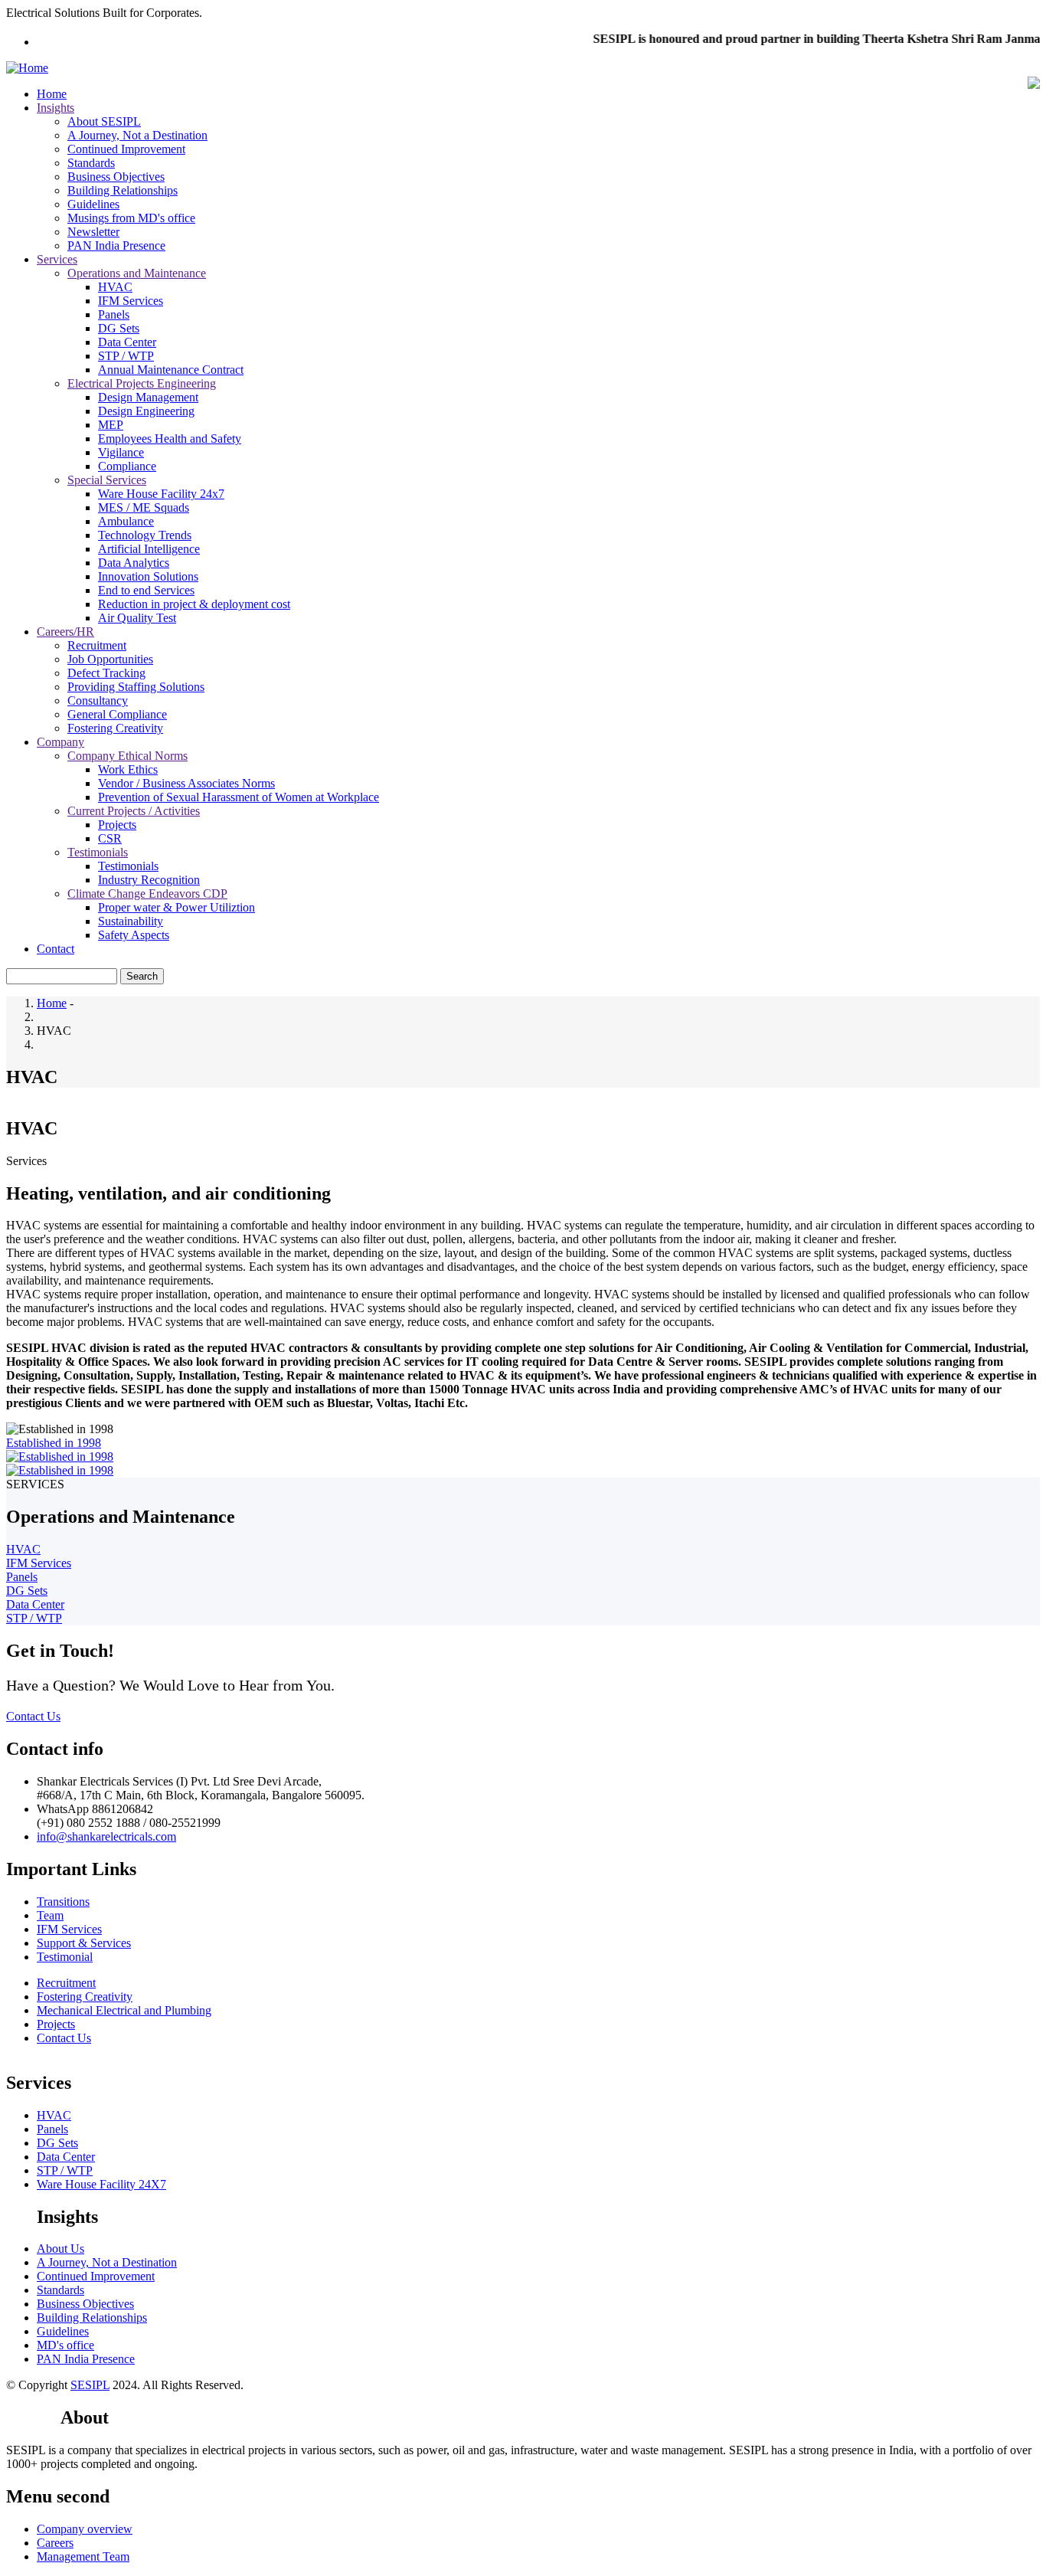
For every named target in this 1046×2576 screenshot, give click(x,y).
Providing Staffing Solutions (136, 687)
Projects (117, 825)
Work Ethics (128, 769)
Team (50, 1915)
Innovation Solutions (148, 576)
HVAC (115, 287)
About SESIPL (104, 121)
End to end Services (146, 590)
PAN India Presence (116, 245)
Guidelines (93, 204)
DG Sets (119, 328)
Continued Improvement (126, 149)
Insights (56, 108)
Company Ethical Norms (127, 756)
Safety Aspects (134, 935)
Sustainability (131, 921)
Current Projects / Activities (134, 811)
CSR (110, 838)
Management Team (83, 2556)
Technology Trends (145, 535)
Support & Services (84, 1943)
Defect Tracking (106, 673)
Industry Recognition (149, 880)
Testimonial (65, 1957)
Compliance (127, 466)
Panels (114, 314)
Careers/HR (65, 632)
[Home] (27, 68)
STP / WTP (126, 356)
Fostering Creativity (115, 728)
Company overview (85, 2529)
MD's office (65, 2345)
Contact (56, 949)
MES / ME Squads (144, 507)
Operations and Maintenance (137, 273)
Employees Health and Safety (170, 439)
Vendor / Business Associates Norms (186, 783)
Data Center (127, 342)
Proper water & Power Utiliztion (177, 907)
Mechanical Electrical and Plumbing (124, 2010)
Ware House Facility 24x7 (161, 494)
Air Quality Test (137, 618)
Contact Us (33, 1716)
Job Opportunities (110, 659)
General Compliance (117, 714)
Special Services (107, 480)
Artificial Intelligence (149, 549)
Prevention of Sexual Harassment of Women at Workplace (239, 797)
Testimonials (98, 852)
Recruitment (97, 645)
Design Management (148, 397)
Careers (55, 2543)
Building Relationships (123, 190)
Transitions (63, 1902)
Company (60, 742)
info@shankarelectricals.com (106, 1836)
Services (57, 259)
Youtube (33, 2417)
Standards (91, 163)
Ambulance (126, 521)
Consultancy (98, 700)
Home (52, 94)
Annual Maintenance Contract (171, 370)
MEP (111, 425)
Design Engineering (146, 411)
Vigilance (121, 452)
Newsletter (93, 232)
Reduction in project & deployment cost (194, 604)
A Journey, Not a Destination (137, 135)
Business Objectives (116, 177)
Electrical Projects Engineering (142, 383)
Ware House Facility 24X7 (101, 2184)
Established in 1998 (54, 1443)
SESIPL (90, 2385)
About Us (60, 2249)
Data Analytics (134, 563)
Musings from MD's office (131, 218)
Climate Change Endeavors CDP (147, 894)
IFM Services (131, 301)
